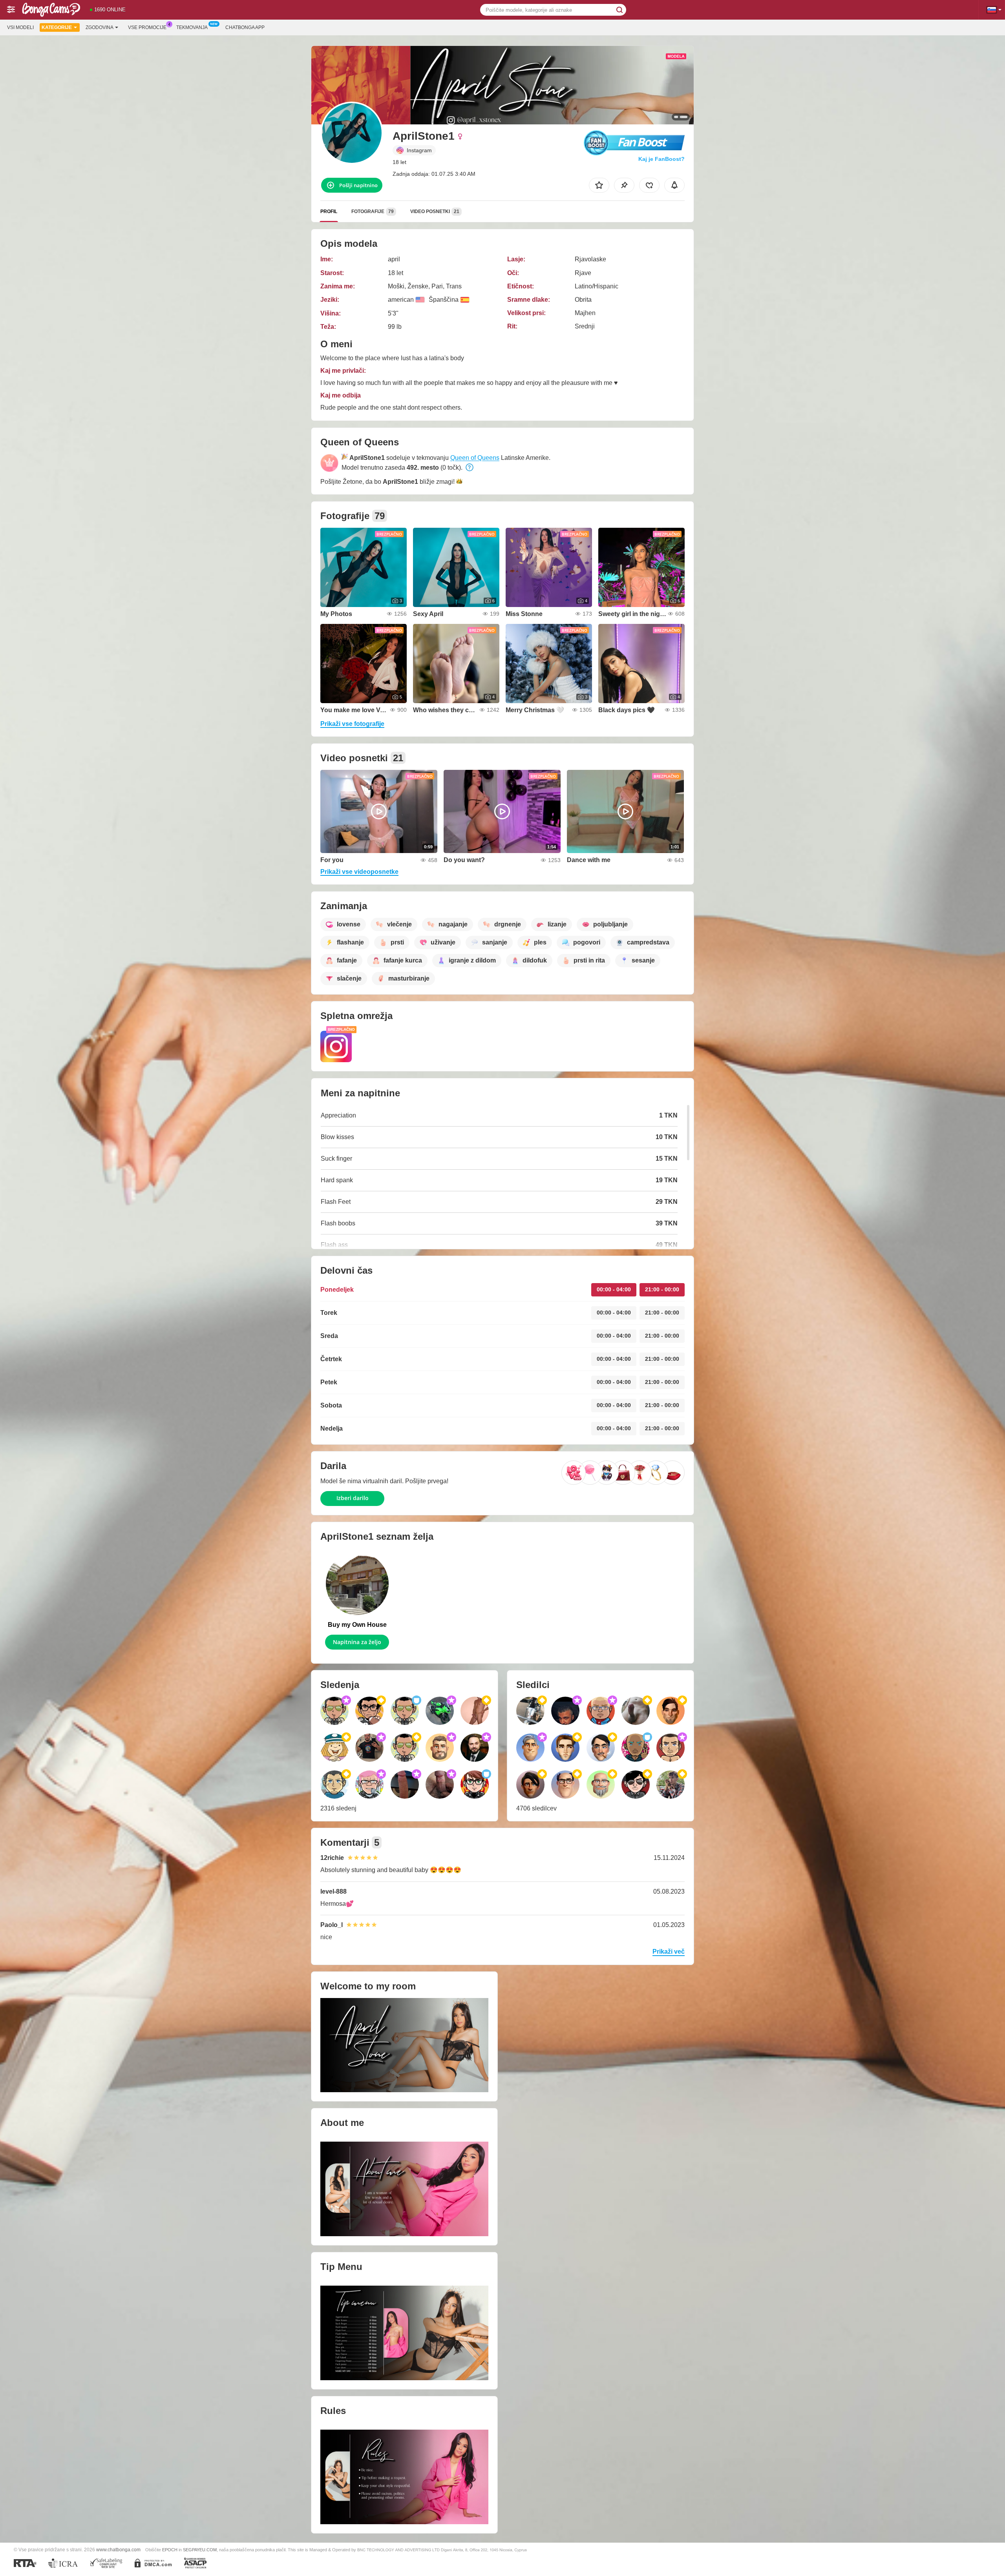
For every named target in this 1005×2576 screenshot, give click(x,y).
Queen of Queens (475, 458)
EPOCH (170, 2550)
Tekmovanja (192, 27)
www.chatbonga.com (118, 2550)
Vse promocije (147, 27)
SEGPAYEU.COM (200, 2550)
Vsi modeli (20, 27)
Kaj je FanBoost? (661, 159)
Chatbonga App (245, 27)
